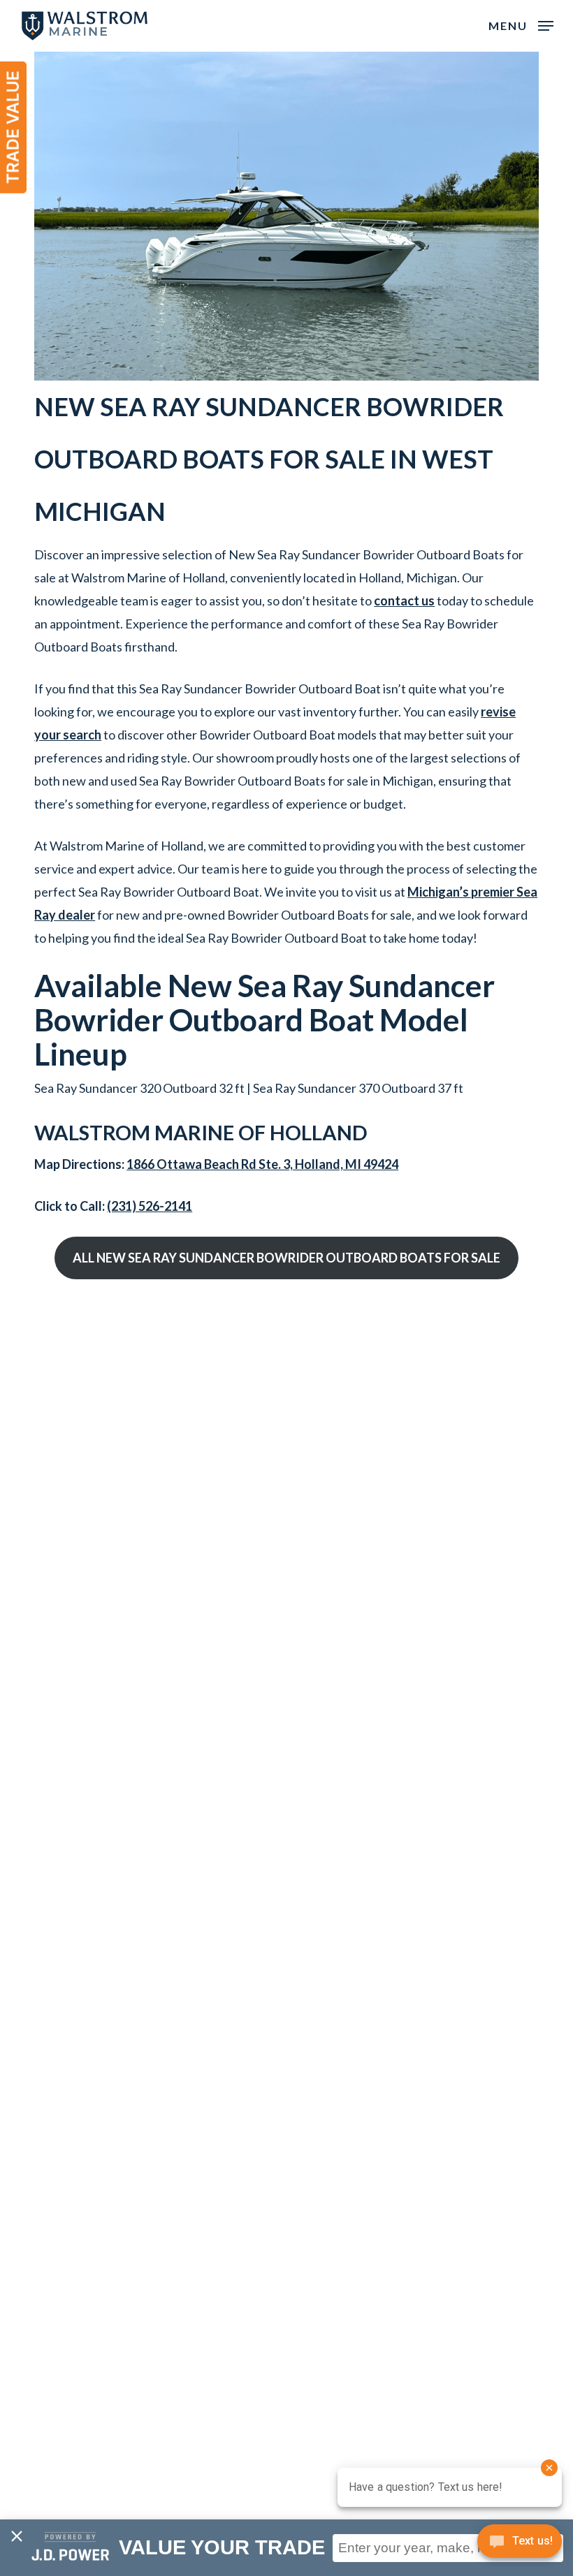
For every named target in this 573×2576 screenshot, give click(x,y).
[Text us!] (520, 2546)
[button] (521, 24)
